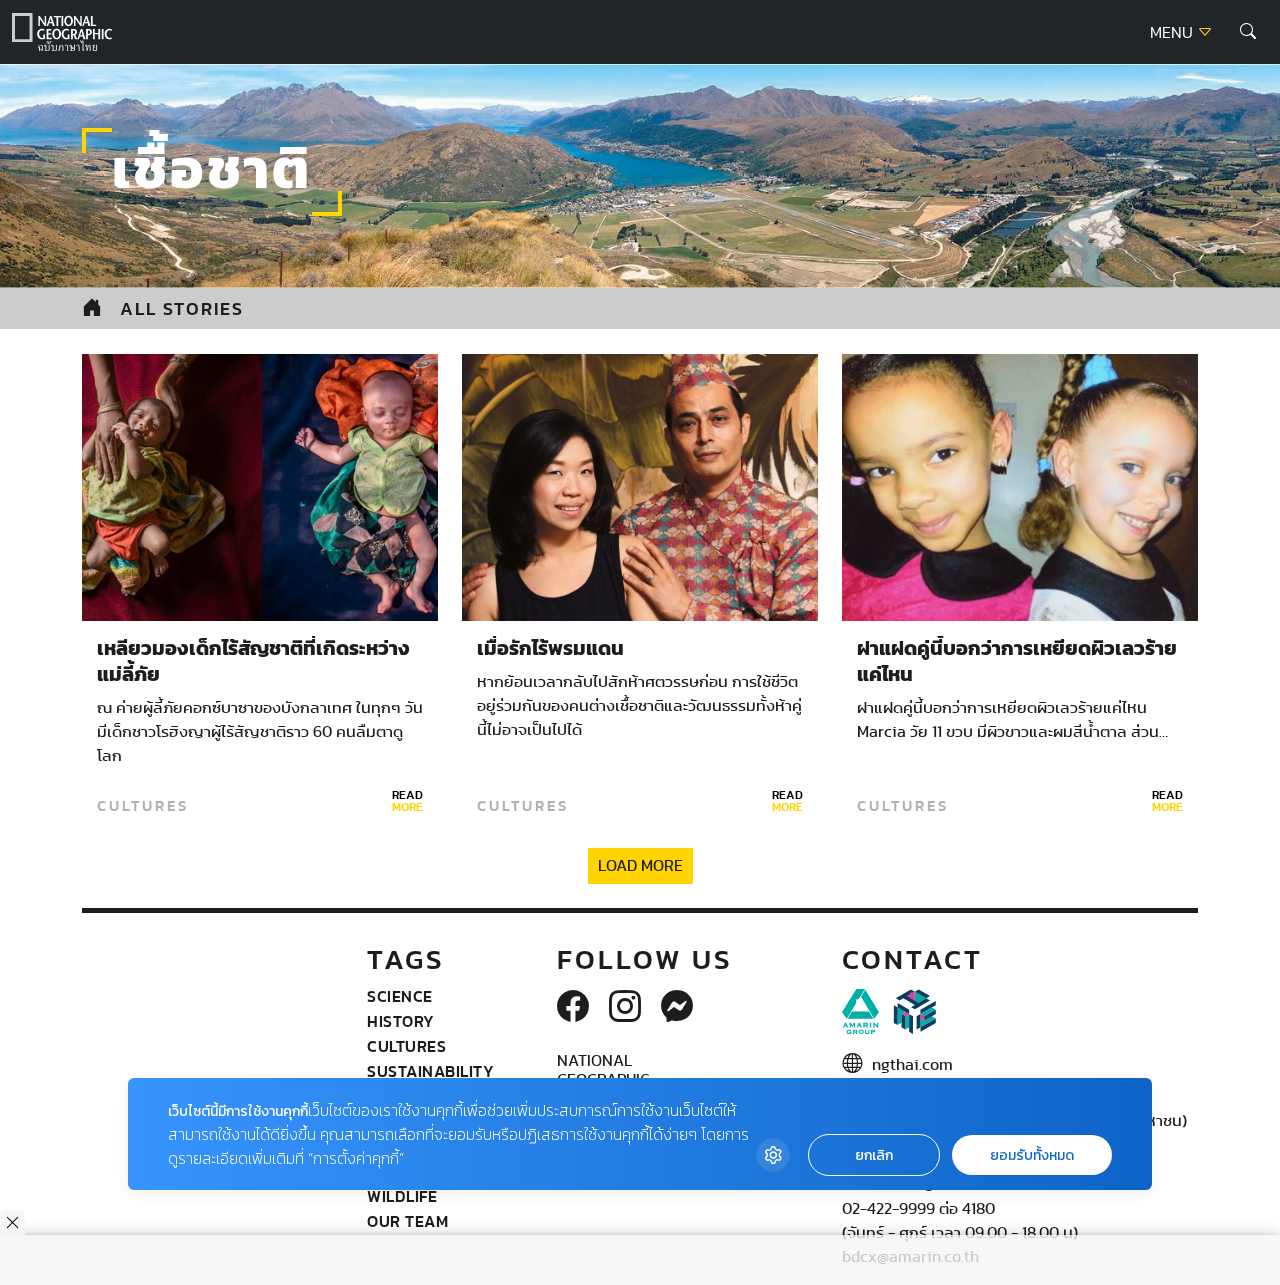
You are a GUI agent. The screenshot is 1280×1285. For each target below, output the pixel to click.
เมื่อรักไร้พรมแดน (550, 649)
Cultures (143, 806)
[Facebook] (573, 1008)
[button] (1248, 32)
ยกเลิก (874, 1155)
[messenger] (677, 1008)
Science (400, 996)
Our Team (407, 1221)
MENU (1173, 33)
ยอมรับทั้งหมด (1032, 1155)
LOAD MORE (640, 866)
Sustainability (430, 1071)
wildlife (402, 1196)
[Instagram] (625, 1008)
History (401, 1021)
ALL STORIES (182, 308)
